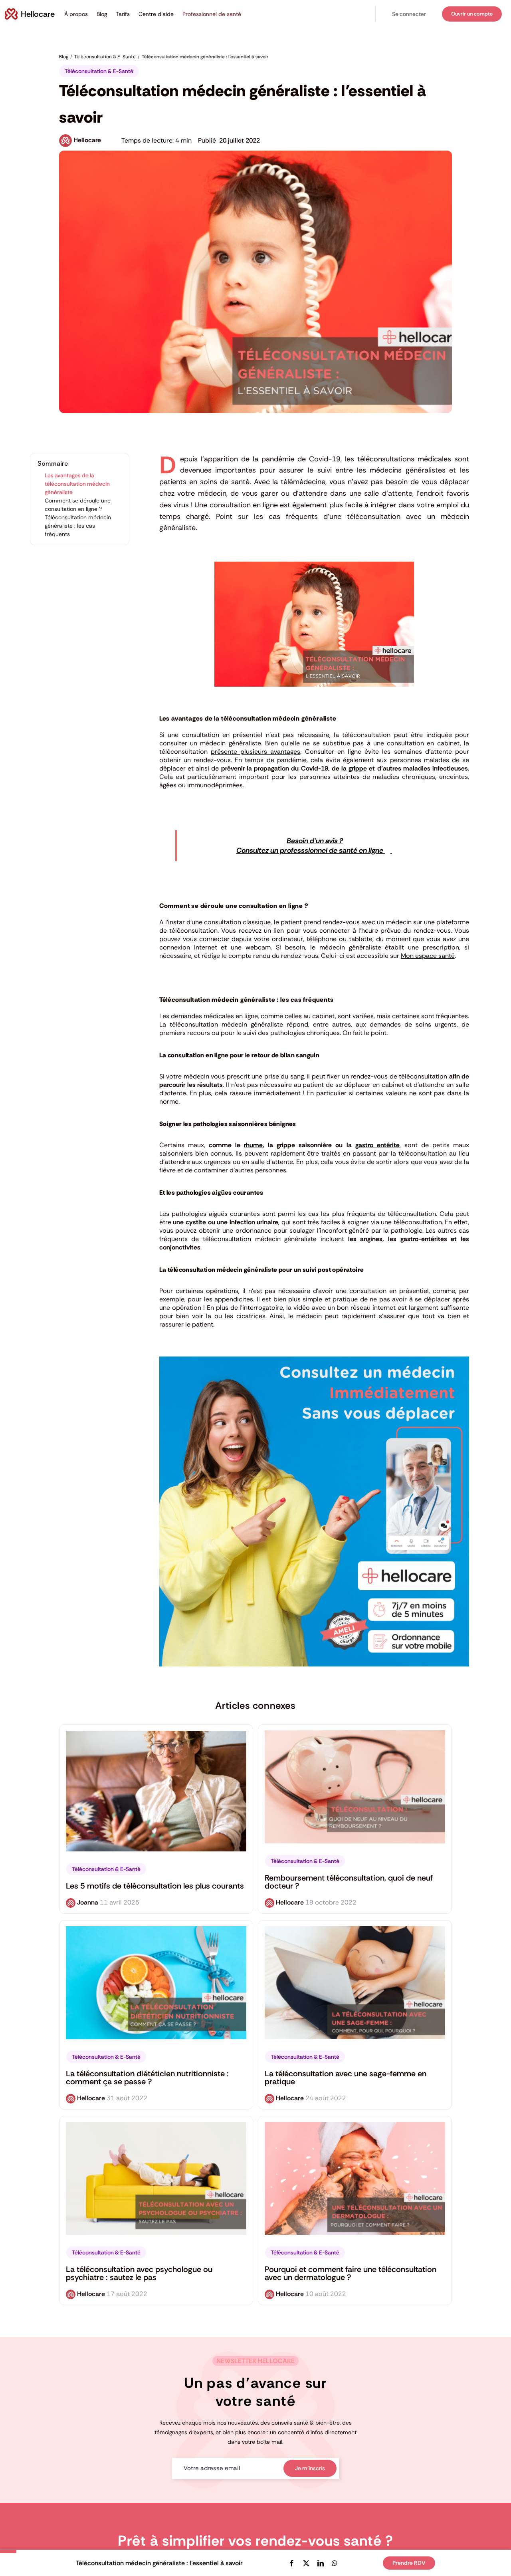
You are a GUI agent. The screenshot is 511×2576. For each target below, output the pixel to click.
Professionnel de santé (212, 14)
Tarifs (123, 14)
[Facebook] (292, 2563)
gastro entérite (377, 1145)
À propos (76, 14)
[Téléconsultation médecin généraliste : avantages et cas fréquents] (314, 565)
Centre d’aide (156, 14)
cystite (196, 1222)
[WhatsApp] (335, 2563)
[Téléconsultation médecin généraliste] (314, 1360)
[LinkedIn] (321, 2563)
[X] (306, 2563)
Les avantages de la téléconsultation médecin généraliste (77, 484)
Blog (102, 14)
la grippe (354, 768)
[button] (409, 14)
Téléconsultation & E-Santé (99, 71)
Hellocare (87, 140)
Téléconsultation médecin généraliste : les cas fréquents (78, 526)
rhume (253, 1145)
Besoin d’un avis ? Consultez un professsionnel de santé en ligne (311, 846)
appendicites (234, 1299)
